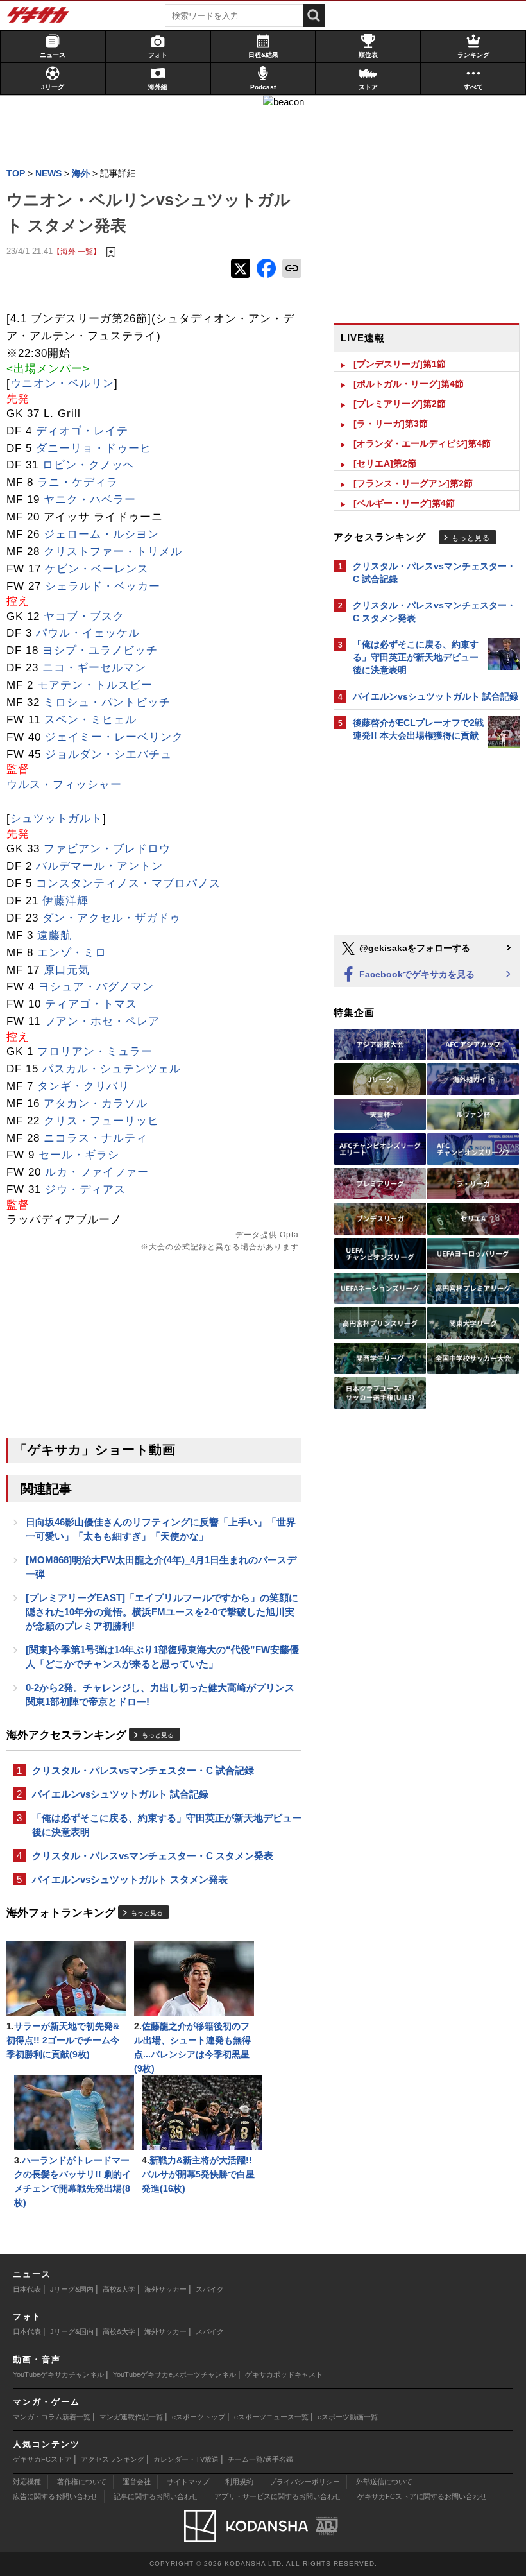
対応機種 (27, 2482)
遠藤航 (55, 935)
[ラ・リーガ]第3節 (391, 424)
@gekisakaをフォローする (413, 948)
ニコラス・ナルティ (96, 1138)
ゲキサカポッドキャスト (284, 2374)
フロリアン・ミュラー (95, 1052)
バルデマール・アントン (99, 866)
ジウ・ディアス (85, 1189)
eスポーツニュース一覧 (271, 2417)
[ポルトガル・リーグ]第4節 (409, 384)
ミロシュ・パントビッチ (107, 702)
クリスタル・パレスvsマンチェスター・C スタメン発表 (153, 1856)
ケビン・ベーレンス (97, 569)
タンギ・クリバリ (83, 1086)
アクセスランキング (113, 2459)
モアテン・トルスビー (95, 685)
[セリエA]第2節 (385, 463)
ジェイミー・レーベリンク (114, 737)
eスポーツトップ (199, 2417)
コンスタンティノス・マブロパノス (128, 883)
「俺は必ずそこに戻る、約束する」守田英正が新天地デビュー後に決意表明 (167, 1825)
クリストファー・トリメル (113, 552)
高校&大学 (119, 2289)
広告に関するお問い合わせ (55, 2496)
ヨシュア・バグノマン (96, 987)
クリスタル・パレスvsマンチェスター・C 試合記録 (143, 1770)
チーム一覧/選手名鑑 (260, 2459)
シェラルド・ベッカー (103, 586)
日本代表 (27, 2289)
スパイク (210, 2289)
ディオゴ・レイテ (82, 431)
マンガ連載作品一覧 (131, 2417)
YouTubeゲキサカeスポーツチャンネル (174, 2374)
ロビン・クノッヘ (89, 465)
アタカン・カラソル (96, 1103)
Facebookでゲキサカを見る (416, 974)
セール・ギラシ (79, 1155)
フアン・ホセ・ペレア (102, 1021)
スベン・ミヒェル (90, 720)
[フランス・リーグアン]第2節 (413, 483)
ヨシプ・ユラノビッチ (100, 650)
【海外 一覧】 (77, 251)
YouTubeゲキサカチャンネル (58, 2374)
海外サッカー (165, 2289)
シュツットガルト (56, 819)
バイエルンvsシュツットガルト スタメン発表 (130, 1879)
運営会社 (137, 2482)
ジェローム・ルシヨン (101, 534)
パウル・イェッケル (88, 633)
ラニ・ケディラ (78, 482)
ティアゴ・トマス (91, 1004)
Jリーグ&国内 (72, 2289)
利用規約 (239, 2482)
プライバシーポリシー (305, 2482)
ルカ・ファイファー (97, 1172)
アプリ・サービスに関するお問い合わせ (278, 2496)
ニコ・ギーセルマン (94, 668)
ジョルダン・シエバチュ (108, 754)
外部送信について (384, 2482)
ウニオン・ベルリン (62, 383)
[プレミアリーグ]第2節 (400, 404)
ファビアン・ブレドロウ (107, 849)
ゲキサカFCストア (42, 2459)
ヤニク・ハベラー (90, 500)
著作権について (82, 2482)
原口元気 (67, 970)
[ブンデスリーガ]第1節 (400, 364)
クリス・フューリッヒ (101, 1121)
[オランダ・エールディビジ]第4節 (422, 443)
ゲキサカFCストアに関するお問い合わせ (422, 2496)
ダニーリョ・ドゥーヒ (94, 448)
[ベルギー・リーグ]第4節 (404, 503)
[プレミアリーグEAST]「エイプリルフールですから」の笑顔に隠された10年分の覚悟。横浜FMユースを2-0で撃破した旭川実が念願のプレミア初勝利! (162, 1612)
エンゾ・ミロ (72, 953)
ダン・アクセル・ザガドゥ (112, 918)
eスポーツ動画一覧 (348, 2417)
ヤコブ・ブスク (84, 616)
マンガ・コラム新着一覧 (52, 2417)
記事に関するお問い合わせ (156, 2496)
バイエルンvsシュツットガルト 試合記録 (120, 1794)
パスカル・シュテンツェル (112, 1069)
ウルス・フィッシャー (64, 785)
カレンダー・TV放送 (186, 2459)
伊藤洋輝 (65, 901)
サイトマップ (188, 2482)
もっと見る (158, 1735)
